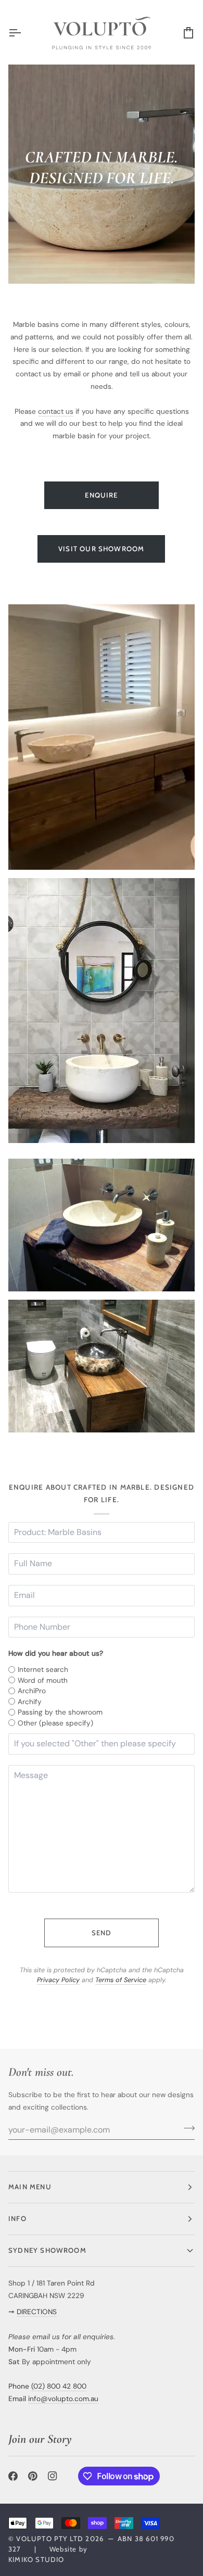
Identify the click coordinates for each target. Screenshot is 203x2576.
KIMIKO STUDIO (36, 2559)
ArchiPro (32, 1691)
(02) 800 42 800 (59, 2386)
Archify (30, 1702)
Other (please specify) (55, 1723)
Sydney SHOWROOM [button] (47, 2250)
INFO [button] (17, 2218)
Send (102, 1933)
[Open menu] (24, 33)
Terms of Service (121, 1980)
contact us (56, 411)
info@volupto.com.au (63, 2399)
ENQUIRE (101, 495)
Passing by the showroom (60, 1712)
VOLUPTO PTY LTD (50, 2539)
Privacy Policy (58, 1980)
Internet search (43, 1669)
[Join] (186, 2128)
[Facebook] (13, 2476)
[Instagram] (53, 2476)
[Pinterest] (33, 2476)
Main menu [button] (30, 2187)
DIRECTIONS (37, 2312)
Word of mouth (43, 1680)
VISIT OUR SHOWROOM (101, 549)
